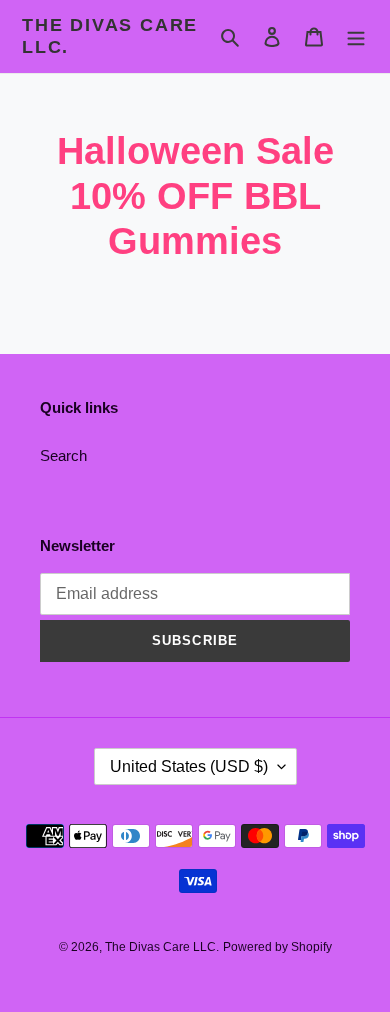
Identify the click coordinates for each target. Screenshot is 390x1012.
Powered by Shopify (277, 947)
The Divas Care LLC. (110, 36)
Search (63, 455)
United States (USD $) (189, 766)
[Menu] (356, 36)
